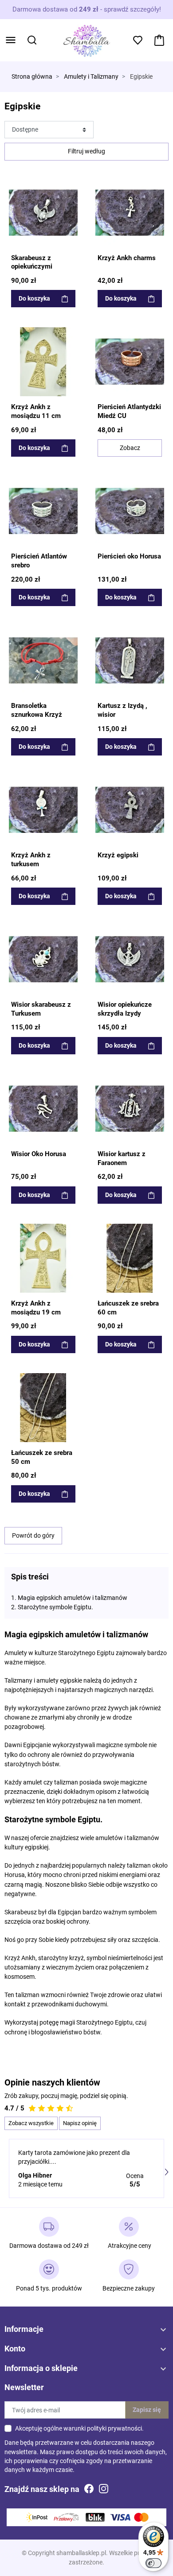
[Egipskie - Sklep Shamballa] (43, 213)
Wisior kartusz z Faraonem (122, 1158)
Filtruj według (86, 151)
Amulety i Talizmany (91, 77)
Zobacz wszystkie (31, 2123)
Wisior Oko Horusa (39, 1154)
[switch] (153, 2563)
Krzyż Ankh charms (127, 258)
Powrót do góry (33, 1535)
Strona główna (32, 77)
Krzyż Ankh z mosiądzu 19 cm (36, 1308)
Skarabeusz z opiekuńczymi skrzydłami (32, 267)
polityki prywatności (114, 2428)
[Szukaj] (32, 40)
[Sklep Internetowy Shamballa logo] (86, 40)
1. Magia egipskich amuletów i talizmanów (69, 1598)
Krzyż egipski (118, 855)
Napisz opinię (80, 2123)
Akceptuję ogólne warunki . (79, 2428)
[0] (159, 40)
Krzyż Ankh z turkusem (31, 860)
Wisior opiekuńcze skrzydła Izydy (125, 1009)
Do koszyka (34, 298)
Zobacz (130, 448)
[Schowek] (138, 40)
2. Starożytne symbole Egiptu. (52, 1607)
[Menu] (11, 40)
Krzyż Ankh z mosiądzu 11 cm (36, 411)
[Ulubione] (72, 184)
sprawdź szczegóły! (132, 9)
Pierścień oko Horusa (129, 556)
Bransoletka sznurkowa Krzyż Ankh (37, 714)
